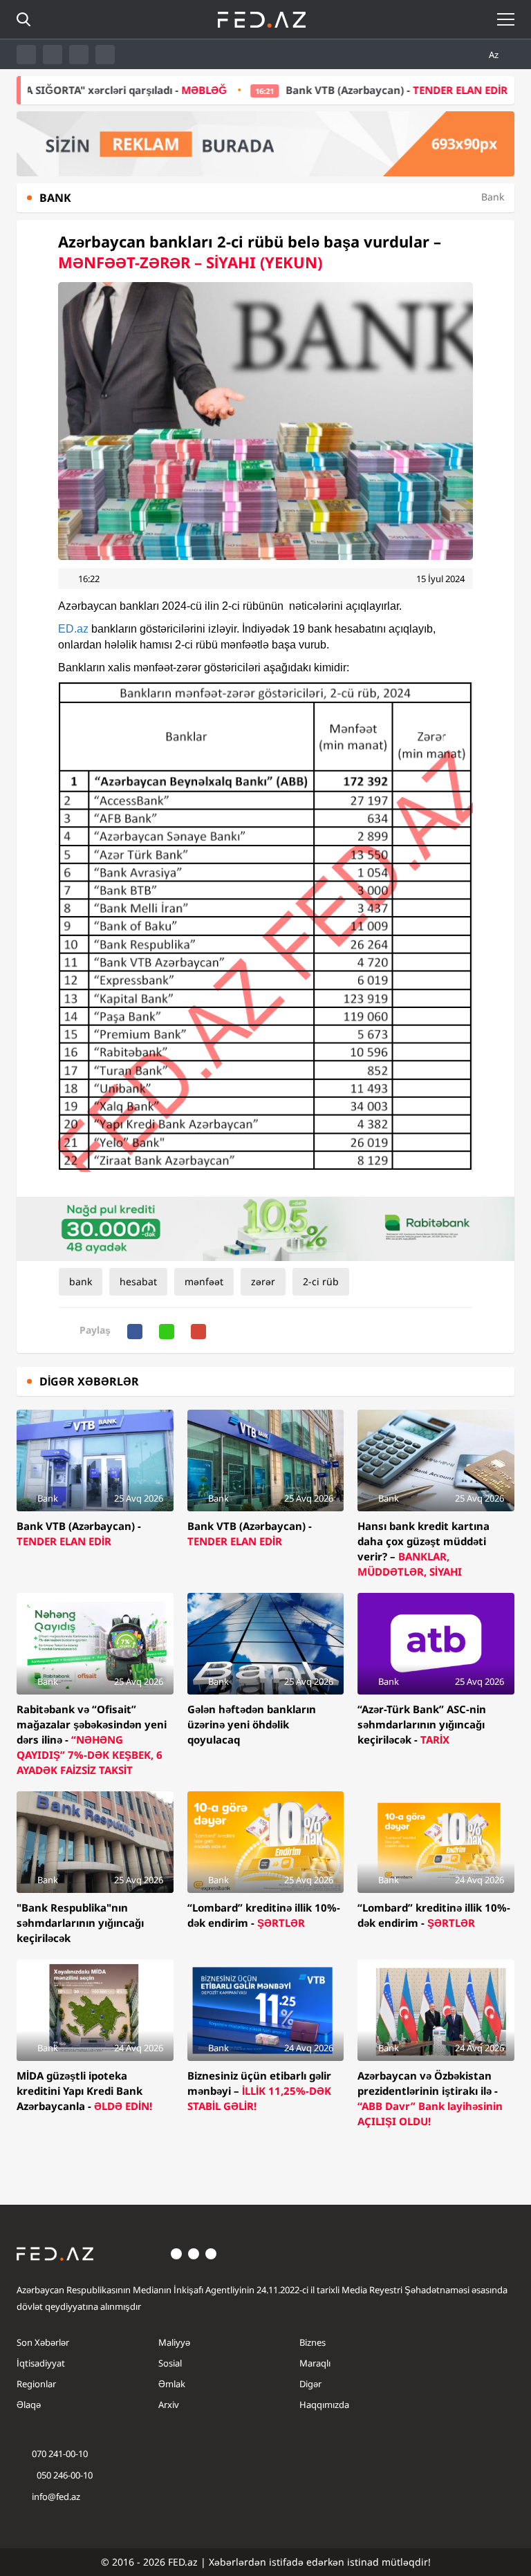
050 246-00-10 (64, 2475)
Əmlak (172, 2384)
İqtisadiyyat (41, 2363)
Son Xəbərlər (43, 2342)
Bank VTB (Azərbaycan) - (343, 90)
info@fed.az (56, 2496)
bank (81, 1281)
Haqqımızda (324, 2405)
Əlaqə (29, 2405)
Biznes (313, 2342)
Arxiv (169, 2405)
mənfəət (204, 1281)
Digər (310, 2384)
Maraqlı (315, 2363)
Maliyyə (174, 2342)
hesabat (138, 1281)
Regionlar (36, 2384)
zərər (263, 1281)
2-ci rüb (321, 1281)
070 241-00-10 (60, 2454)
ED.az (73, 629)
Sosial (170, 2363)
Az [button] (495, 55)
